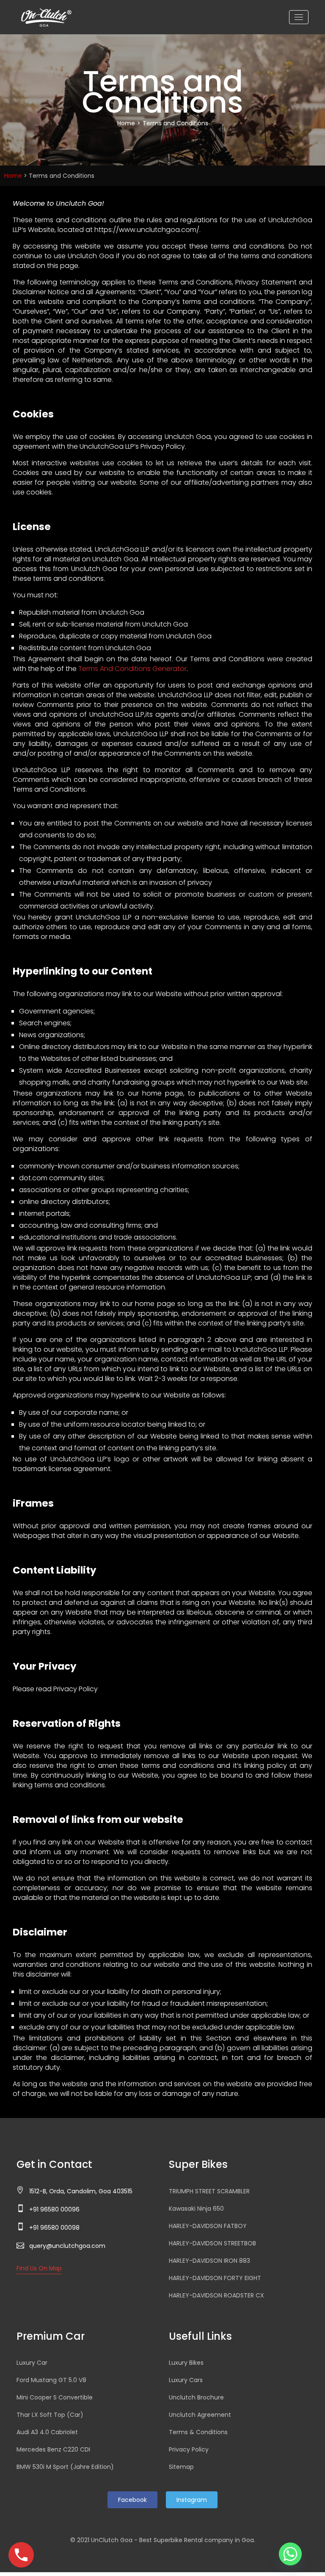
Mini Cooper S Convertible (55, 2397)
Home (126, 123)
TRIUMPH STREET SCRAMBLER (209, 2191)
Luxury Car (32, 2363)
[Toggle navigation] (299, 17)
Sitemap (181, 2467)
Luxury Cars (186, 2380)
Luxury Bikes (186, 2363)
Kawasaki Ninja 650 (196, 2209)
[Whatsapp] (290, 2554)
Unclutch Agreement (200, 2415)
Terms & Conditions (198, 2432)
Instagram (192, 2500)
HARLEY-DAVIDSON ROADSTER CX (216, 2295)
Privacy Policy (189, 2449)
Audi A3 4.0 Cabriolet (47, 2432)
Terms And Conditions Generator (132, 669)
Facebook (132, 2500)
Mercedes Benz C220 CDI (53, 2449)
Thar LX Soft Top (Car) (50, 2415)
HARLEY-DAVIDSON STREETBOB (212, 2243)
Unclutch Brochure (196, 2397)
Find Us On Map (39, 2268)
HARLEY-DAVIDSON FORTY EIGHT (215, 2278)
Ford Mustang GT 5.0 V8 (51, 2380)
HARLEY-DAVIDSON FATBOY (208, 2226)
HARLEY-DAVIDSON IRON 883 (209, 2261)
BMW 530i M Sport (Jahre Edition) (65, 2467)
